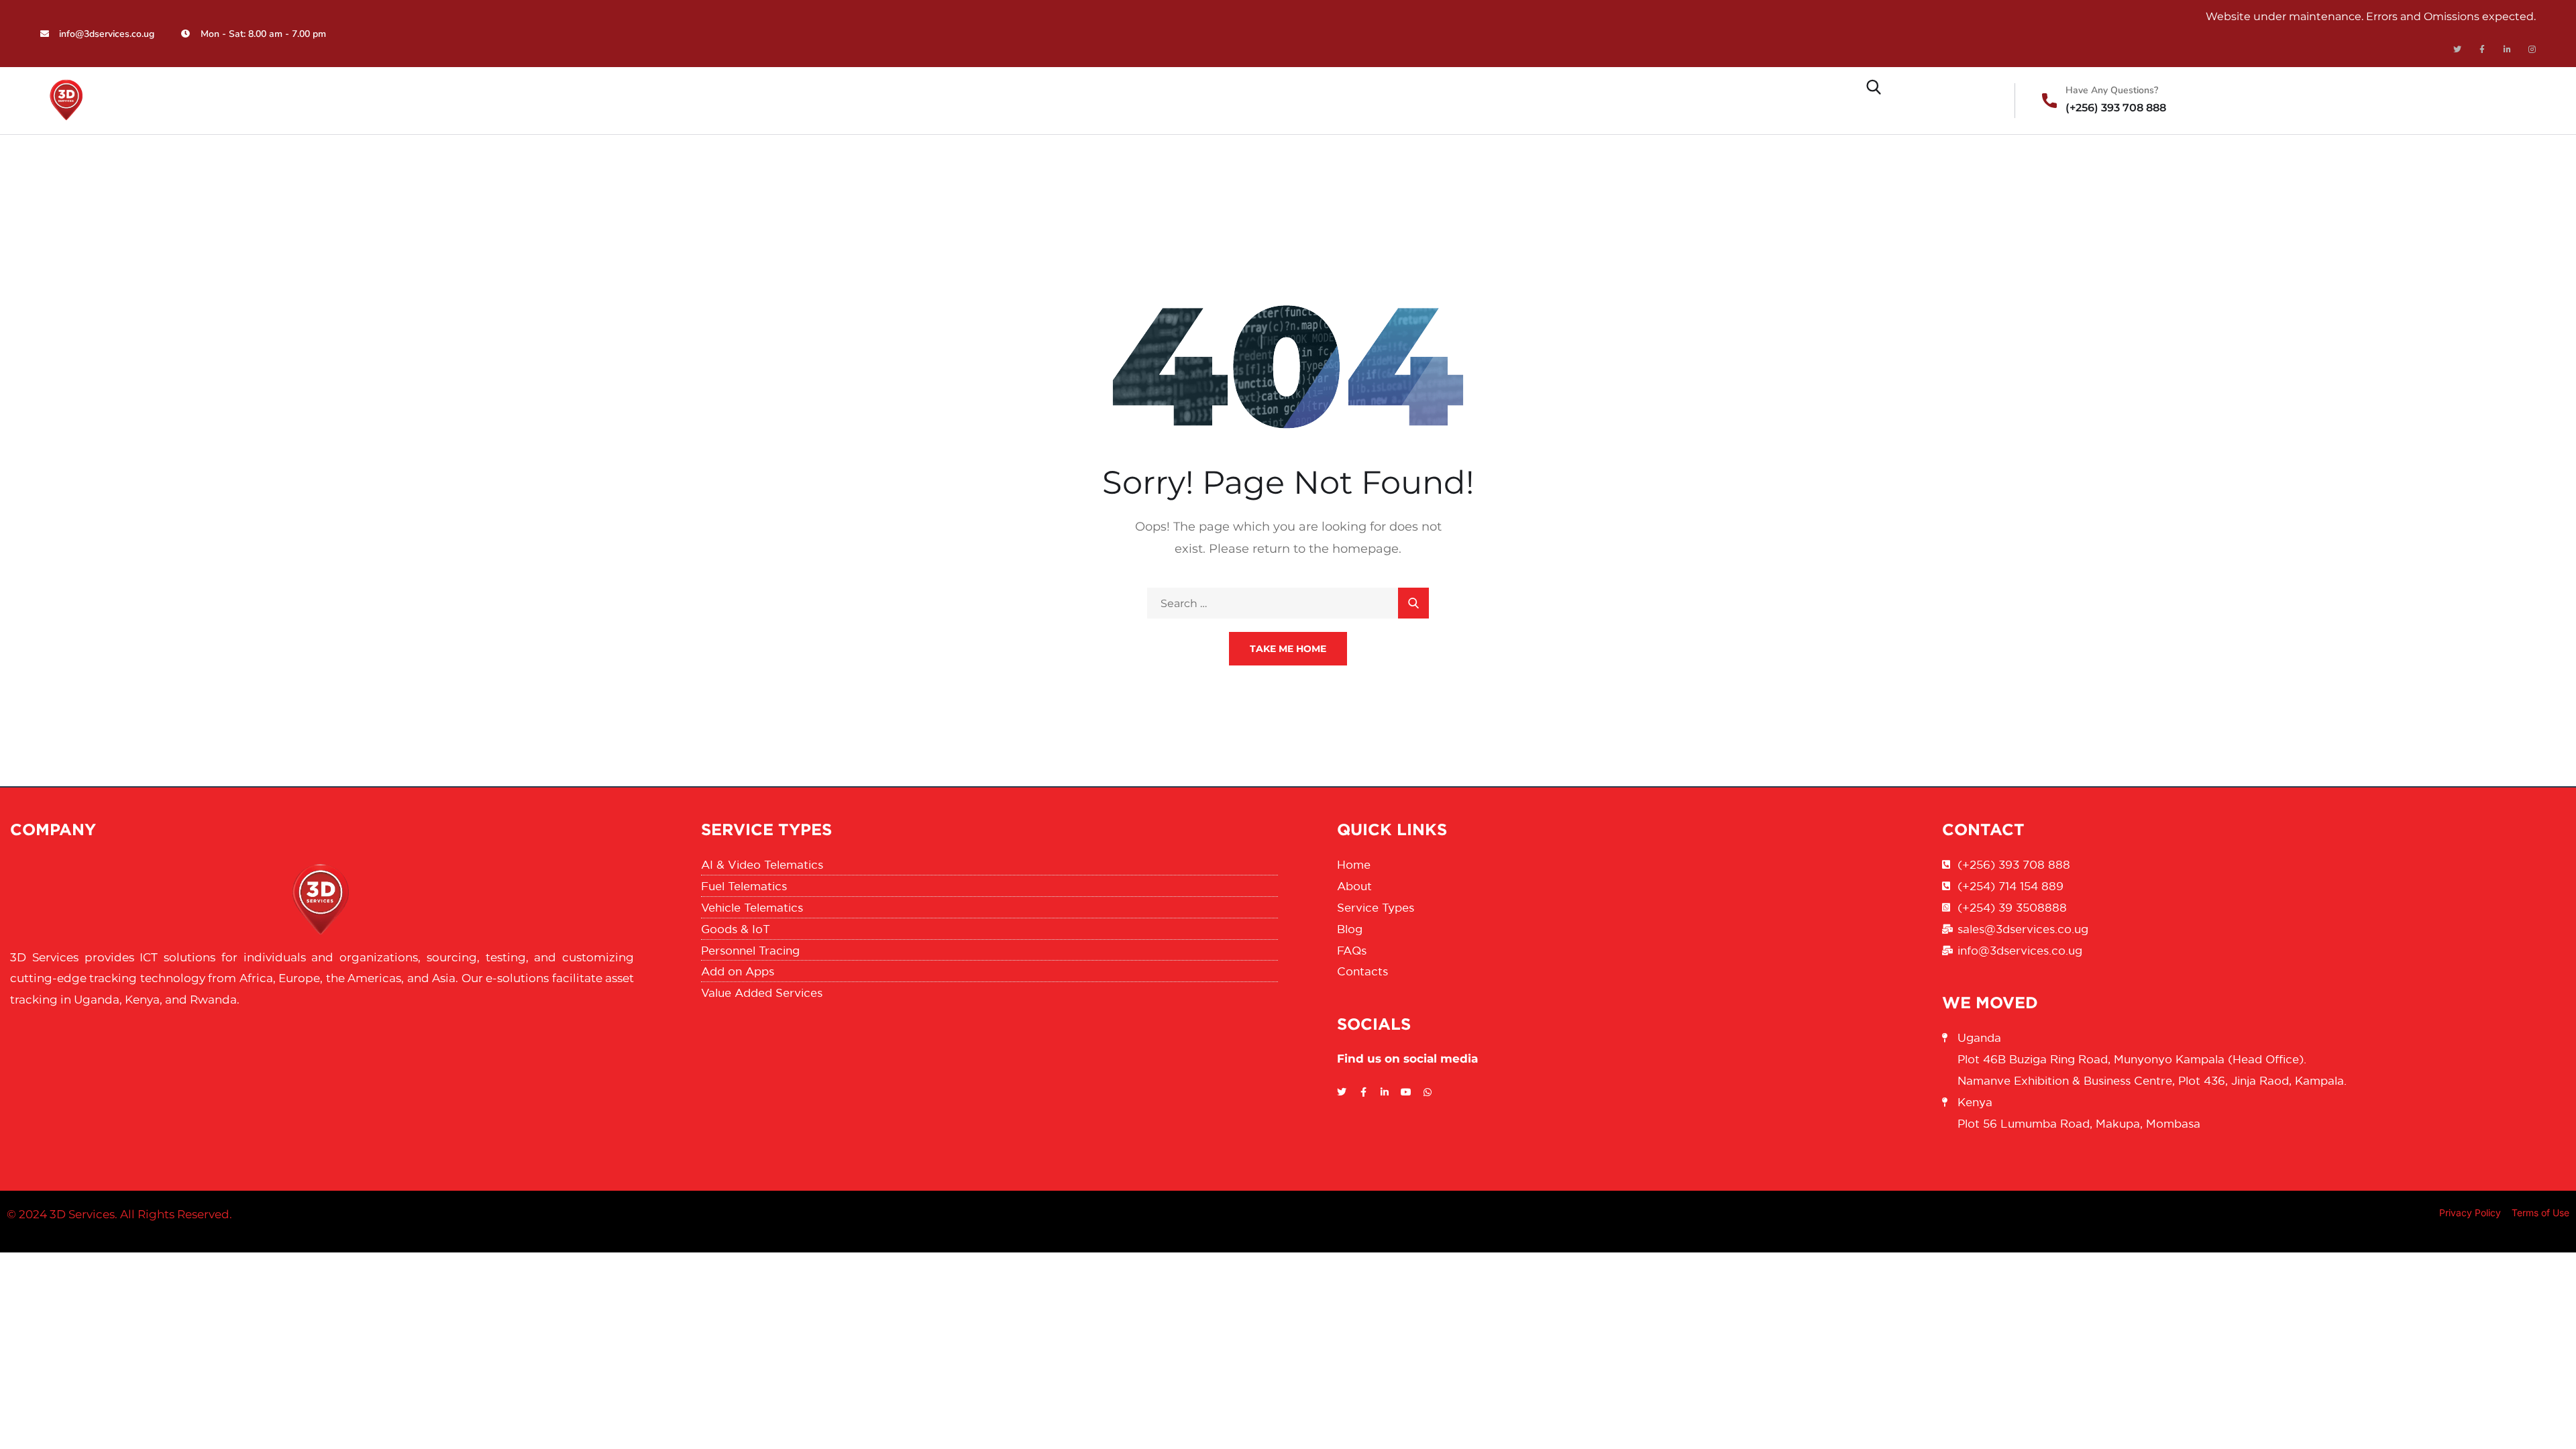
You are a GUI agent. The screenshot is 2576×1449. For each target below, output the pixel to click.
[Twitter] (2457, 50)
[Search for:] (1288, 603)
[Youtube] (1406, 1092)
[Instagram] (2532, 50)
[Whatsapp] (1428, 1092)
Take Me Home (1288, 649)
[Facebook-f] (2482, 50)
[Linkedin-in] (2507, 50)
